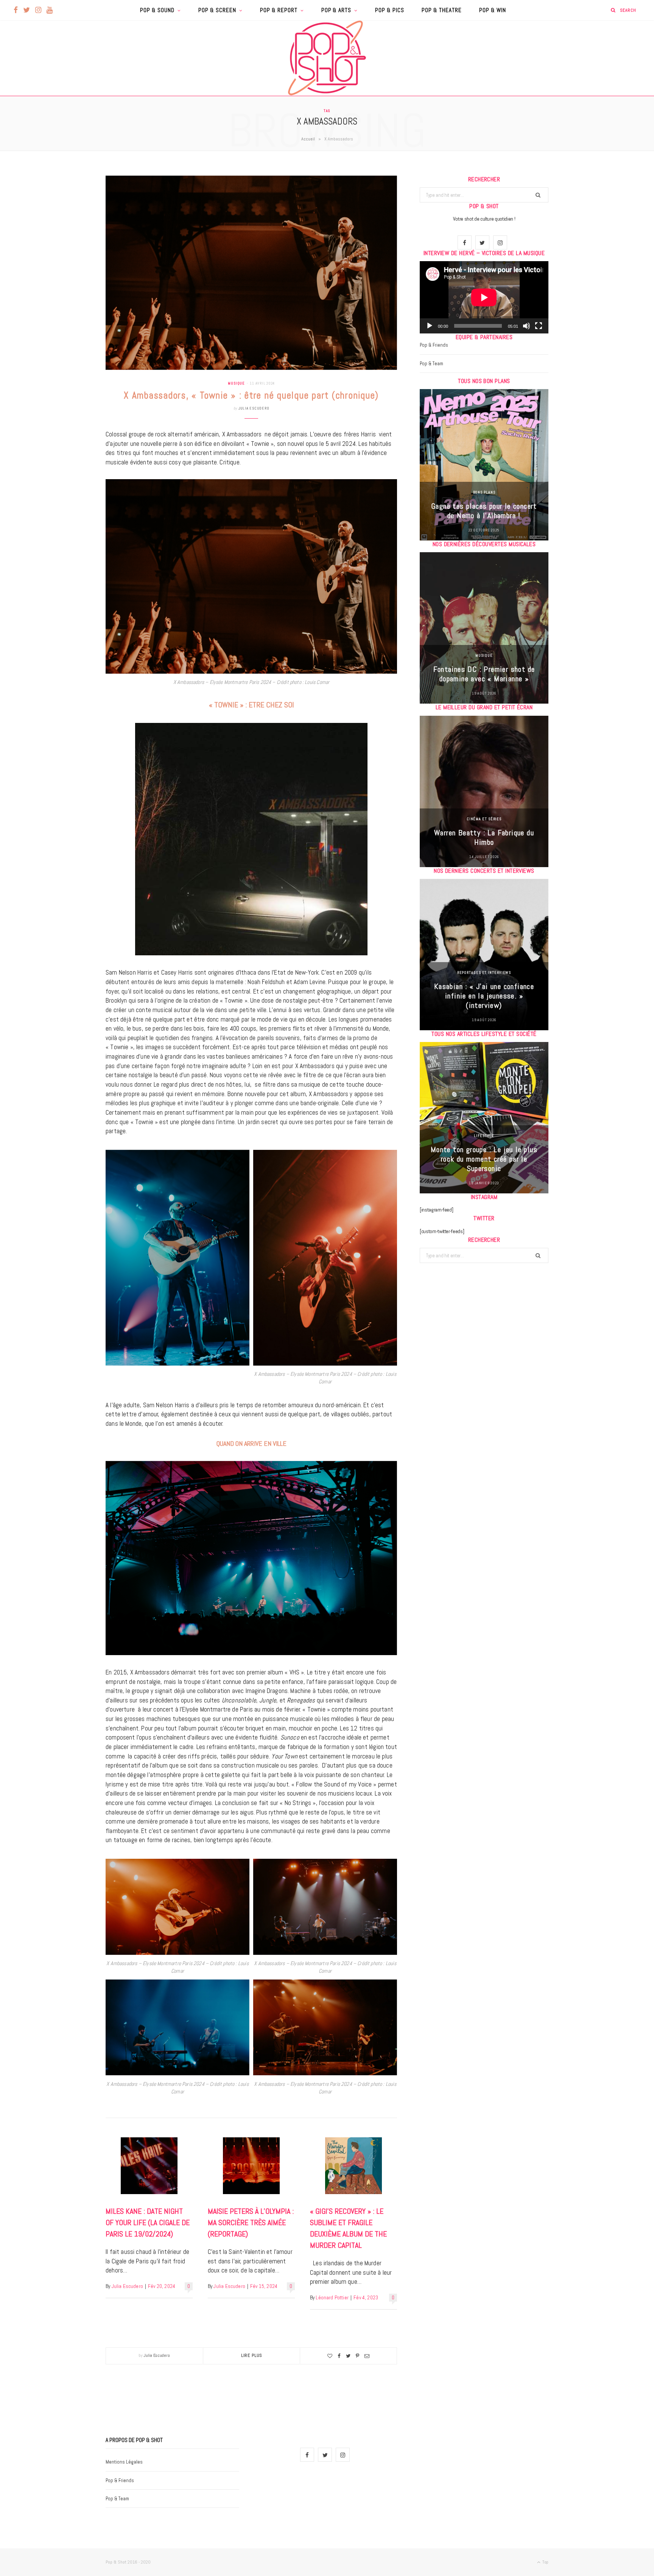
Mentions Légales (124, 2462)
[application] (484, 297)
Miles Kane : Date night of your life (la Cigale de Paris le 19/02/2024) (148, 2222)
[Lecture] (430, 326)
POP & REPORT (279, 10)
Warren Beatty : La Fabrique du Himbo (484, 837)
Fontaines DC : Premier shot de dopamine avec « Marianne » (484, 674)
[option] (484, 465)
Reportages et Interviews (484, 973)
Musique (236, 383)
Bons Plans (484, 492)
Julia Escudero (254, 408)
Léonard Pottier (332, 2298)
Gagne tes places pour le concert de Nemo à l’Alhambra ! (484, 511)
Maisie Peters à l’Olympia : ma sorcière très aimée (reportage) (251, 2222)
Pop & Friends (434, 345)
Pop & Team (431, 364)
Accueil (308, 139)
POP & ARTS (336, 10)
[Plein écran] (539, 326)
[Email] (367, 2356)
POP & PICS (390, 10)
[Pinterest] (357, 2356)
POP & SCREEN (217, 10)
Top (545, 2562)
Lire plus (252, 2355)
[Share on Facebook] (339, 2356)
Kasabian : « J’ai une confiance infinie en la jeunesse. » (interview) (484, 996)
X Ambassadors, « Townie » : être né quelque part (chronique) (251, 395)
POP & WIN (493, 10)
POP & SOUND (157, 10)
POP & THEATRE (442, 10)
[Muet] (526, 326)
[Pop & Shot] (327, 58)
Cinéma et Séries (484, 819)
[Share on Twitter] (348, 2356)
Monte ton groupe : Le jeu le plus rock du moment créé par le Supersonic (484, 1159)
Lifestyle (484, 1136)
